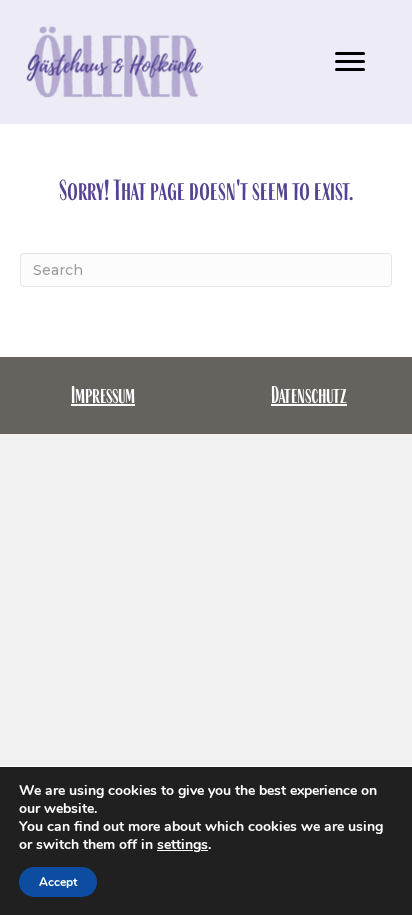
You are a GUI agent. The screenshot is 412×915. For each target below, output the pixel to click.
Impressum (103, 395)
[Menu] (350, 62)
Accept (58, 882)
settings (182, 845)
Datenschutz (309, 395)
